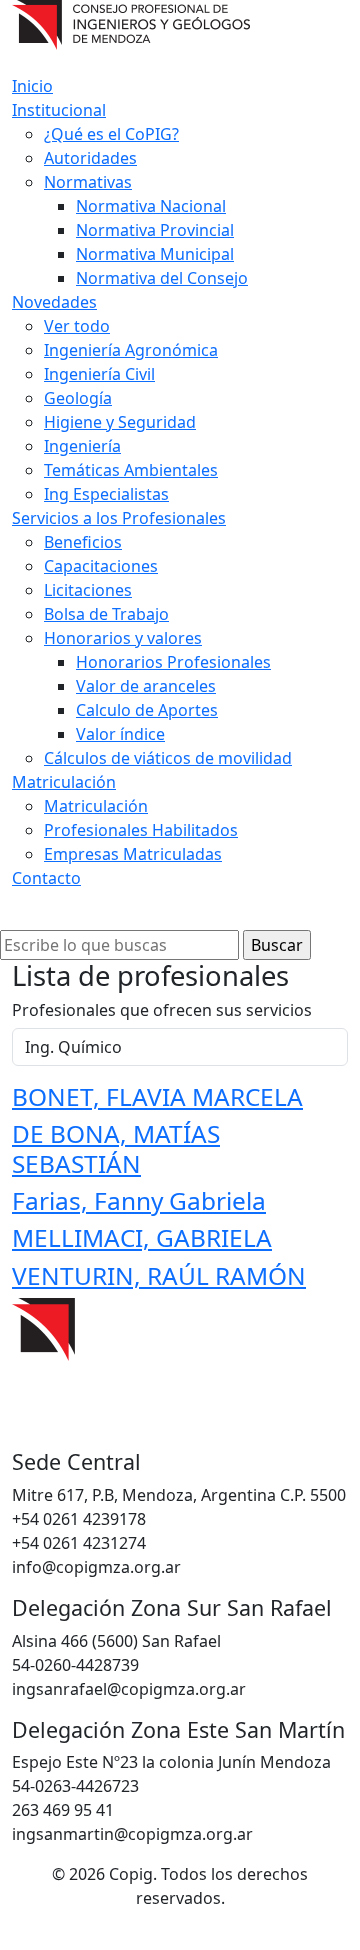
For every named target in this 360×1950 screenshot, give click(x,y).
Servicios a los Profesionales (119, 518)
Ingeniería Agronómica (131, 350)
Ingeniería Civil (99, 374)
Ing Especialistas (106, 494)
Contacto (46, 878)
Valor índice (120, 734)
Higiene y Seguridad (120, 422)
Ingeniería (82, 446)
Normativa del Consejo (162, 278)
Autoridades (90, 158)
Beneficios (83, 542)
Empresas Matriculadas (133, 854)
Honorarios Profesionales (173, 662)
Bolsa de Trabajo (106, 614)
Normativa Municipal (155, 254)
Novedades (54, 302)
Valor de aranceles (146, 686)
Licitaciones (88, 590)
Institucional (59, 110)
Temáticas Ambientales (131, 470)
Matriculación (64, 782)
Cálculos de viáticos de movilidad (168, 758)
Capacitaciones (101, 566)
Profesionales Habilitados (141, 830)
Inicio (32, 86)
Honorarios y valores (123, 638)
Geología (78, 398)
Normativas (88, 182)
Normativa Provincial (155, 230)
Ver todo (77, 326)
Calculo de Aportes (147, 710)
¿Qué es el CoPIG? (111, 134)
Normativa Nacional (151, 206)
